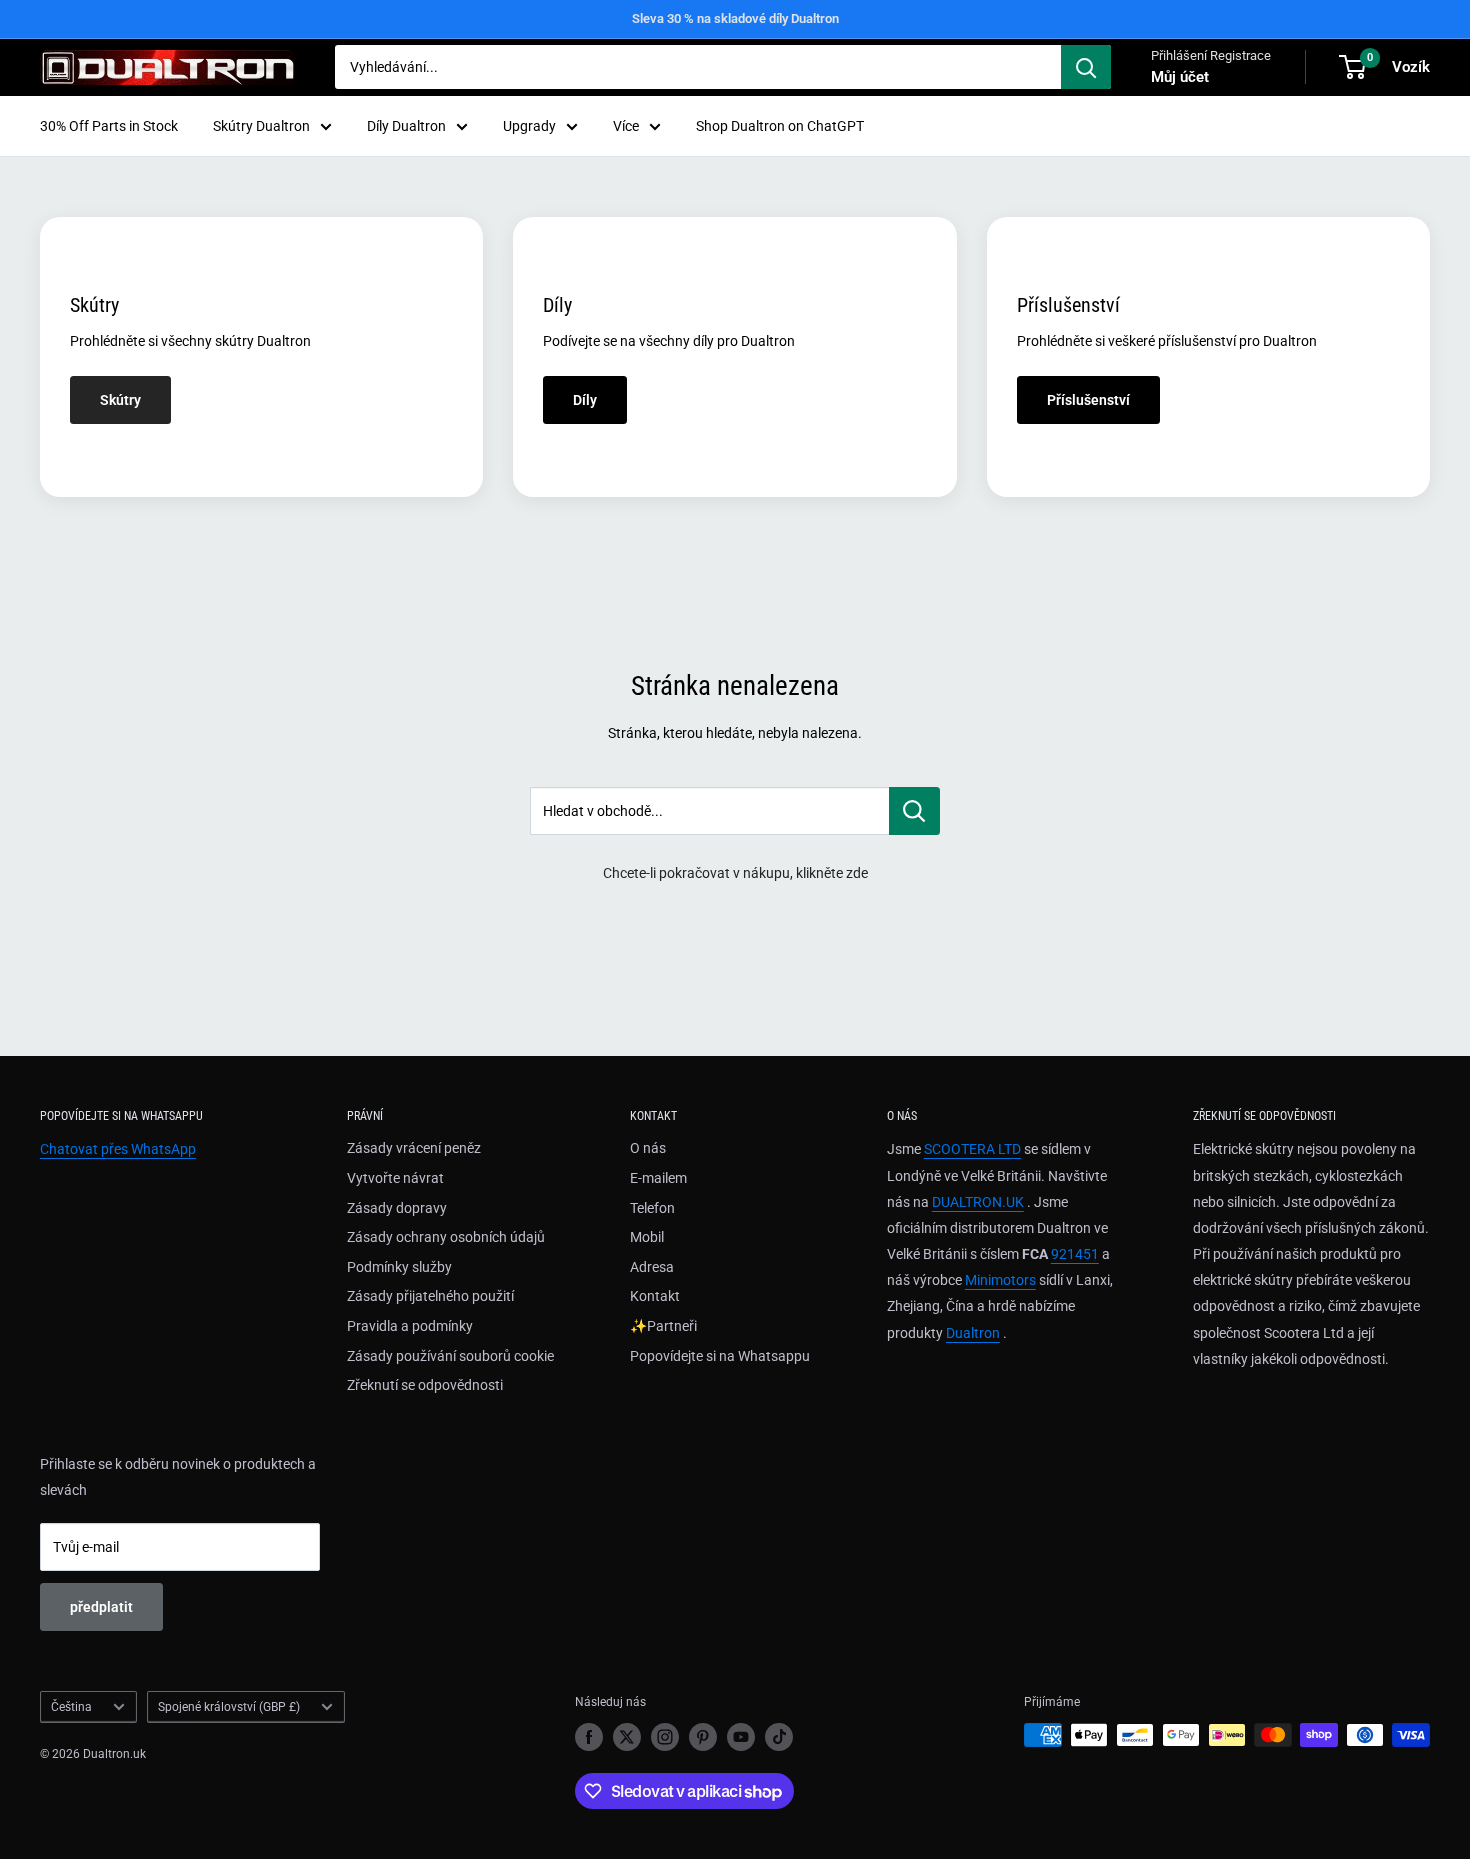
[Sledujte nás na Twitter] (627, 1737)
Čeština (71, 1707)
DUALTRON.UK (978, 1202)
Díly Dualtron (406, 126)
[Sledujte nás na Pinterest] (703, 1737)
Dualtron (973, 1333)
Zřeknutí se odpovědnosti (425, 1385)
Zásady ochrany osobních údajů (446, 1237)
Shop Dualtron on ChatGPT (780, 126)
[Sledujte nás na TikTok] (779, 1737)
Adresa (652, 1267)
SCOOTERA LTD (972, 1149)
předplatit (101, 1607)
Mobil (647, 1237)
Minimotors (1000, 1280)
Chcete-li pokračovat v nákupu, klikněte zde (735, 873)
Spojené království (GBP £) (229, 1707)
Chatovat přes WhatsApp (118, 1149)
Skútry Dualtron (261, 126)
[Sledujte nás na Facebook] (589, 1737)
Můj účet (1180, 77)
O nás (648, 1148)
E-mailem (658, 1178)
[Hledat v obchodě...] (914, 811)
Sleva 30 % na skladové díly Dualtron (735, 18)
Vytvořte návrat (395, 1178)
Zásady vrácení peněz (414, 1148)
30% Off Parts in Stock (109, 126)
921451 (1075, 1254)
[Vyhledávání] (1086, 67)
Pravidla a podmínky (410, 1326)
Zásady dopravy (397, 1208)
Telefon (652, 1208)
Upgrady (529, 126)
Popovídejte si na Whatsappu (720, 1356)
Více (626, 126)
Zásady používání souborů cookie (450, 1356)
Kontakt (655, 1296)
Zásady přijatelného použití (430, 1296)
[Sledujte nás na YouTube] (741, 1737)
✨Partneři (663, 1326)
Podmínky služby (399, 1267)
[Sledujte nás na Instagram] (665, 1737)
